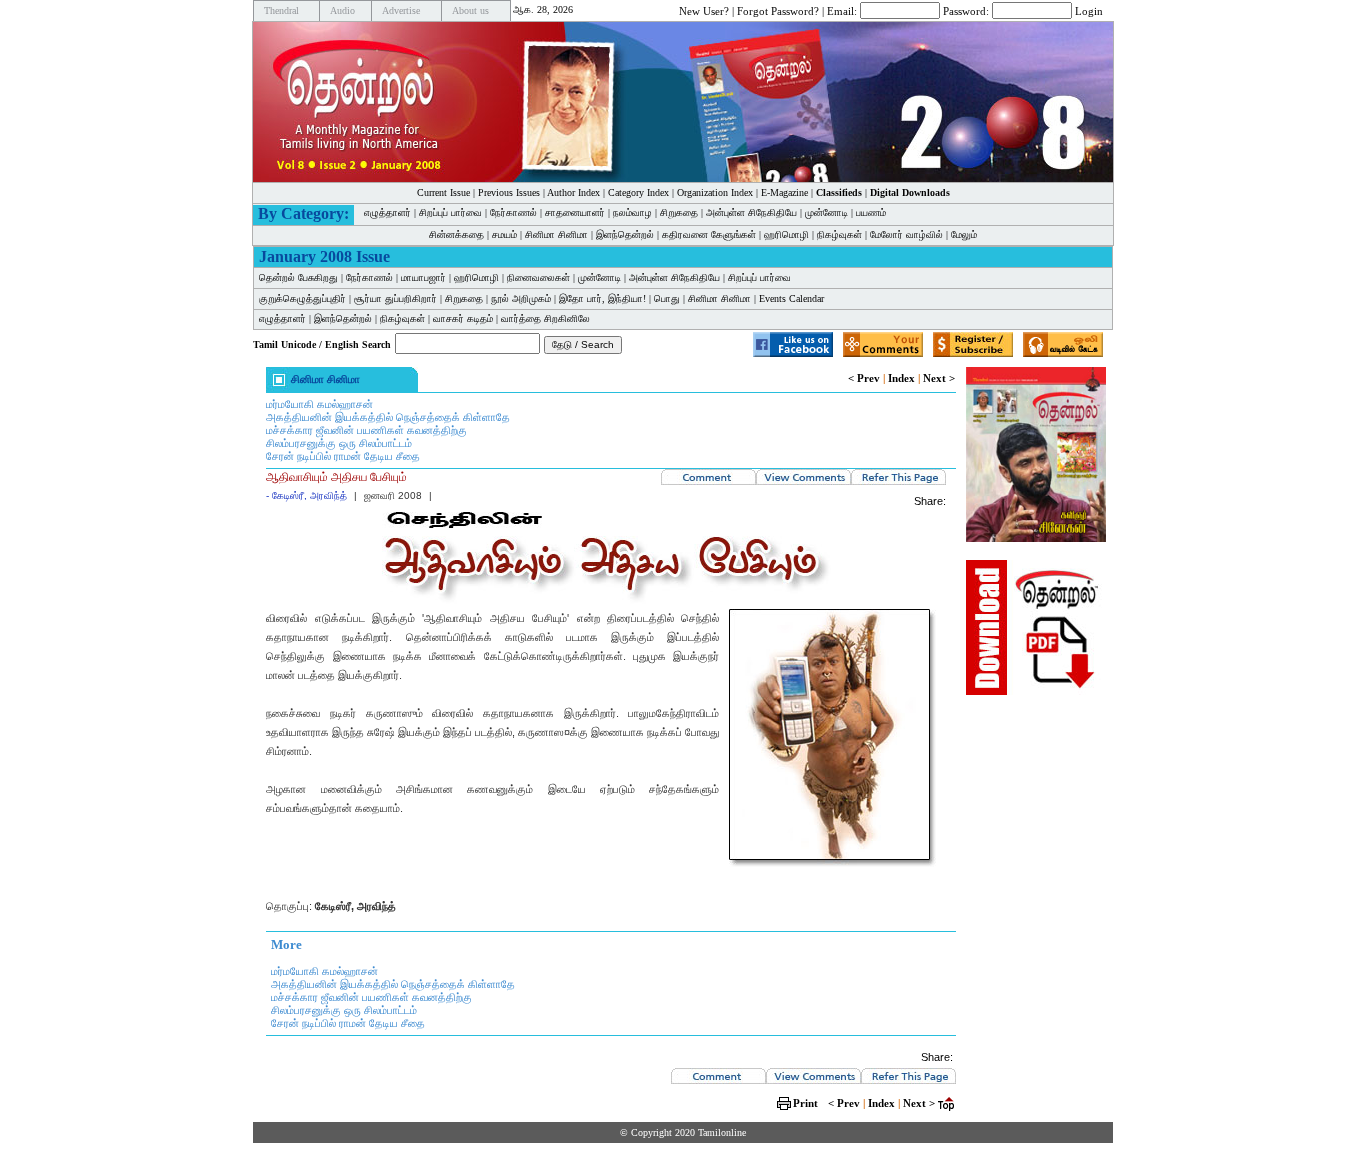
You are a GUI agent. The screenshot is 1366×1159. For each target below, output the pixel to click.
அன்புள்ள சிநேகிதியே (751, 212)
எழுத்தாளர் (387, 212)
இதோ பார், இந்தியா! (602, 298)
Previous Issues (509, 192)
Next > (939, 378)
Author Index (573, 192)
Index (901, 378)
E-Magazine (784, 192)
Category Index (638, 192)
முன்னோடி (826, 212)
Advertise (401, 10)
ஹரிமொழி (786, 234)
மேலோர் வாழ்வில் (906, 234)
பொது (667, 298)
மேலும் (964, 234)
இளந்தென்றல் (625, 234)
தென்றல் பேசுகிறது (298, 277)
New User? (704, 10)
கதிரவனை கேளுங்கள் (709, 234)
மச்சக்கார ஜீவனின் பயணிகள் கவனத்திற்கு (366, 430)
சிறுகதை (679, 212)
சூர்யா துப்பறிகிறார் (395, 298)
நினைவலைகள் (538, 277)
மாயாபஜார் (423, 277)
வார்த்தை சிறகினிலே (545, 318)
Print (805, 1103)
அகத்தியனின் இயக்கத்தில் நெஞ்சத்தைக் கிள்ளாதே (388, 417)
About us (470, 10)
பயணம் (871, 212)
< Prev (864, 378)
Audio (342, 10)
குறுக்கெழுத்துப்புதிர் (302, 298)
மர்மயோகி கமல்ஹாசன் (319, 404)
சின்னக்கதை (456, 234)
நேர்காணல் (513, 212)
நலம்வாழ (632, 212)
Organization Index (715, 192)
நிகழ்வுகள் (839, 234)
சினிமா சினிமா (556, 234)
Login (1089, 10)
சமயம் (504, 234)
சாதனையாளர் (575, 212)
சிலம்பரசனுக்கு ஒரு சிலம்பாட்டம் (339, 443)
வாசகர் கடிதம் (463, 318)
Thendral (281, 10)
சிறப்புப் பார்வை (450, 212)
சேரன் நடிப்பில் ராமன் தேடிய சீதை (343, 456)
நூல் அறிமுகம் (521, 298)
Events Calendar (791, 298)
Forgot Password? (778, 10)
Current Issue (443, 192)
